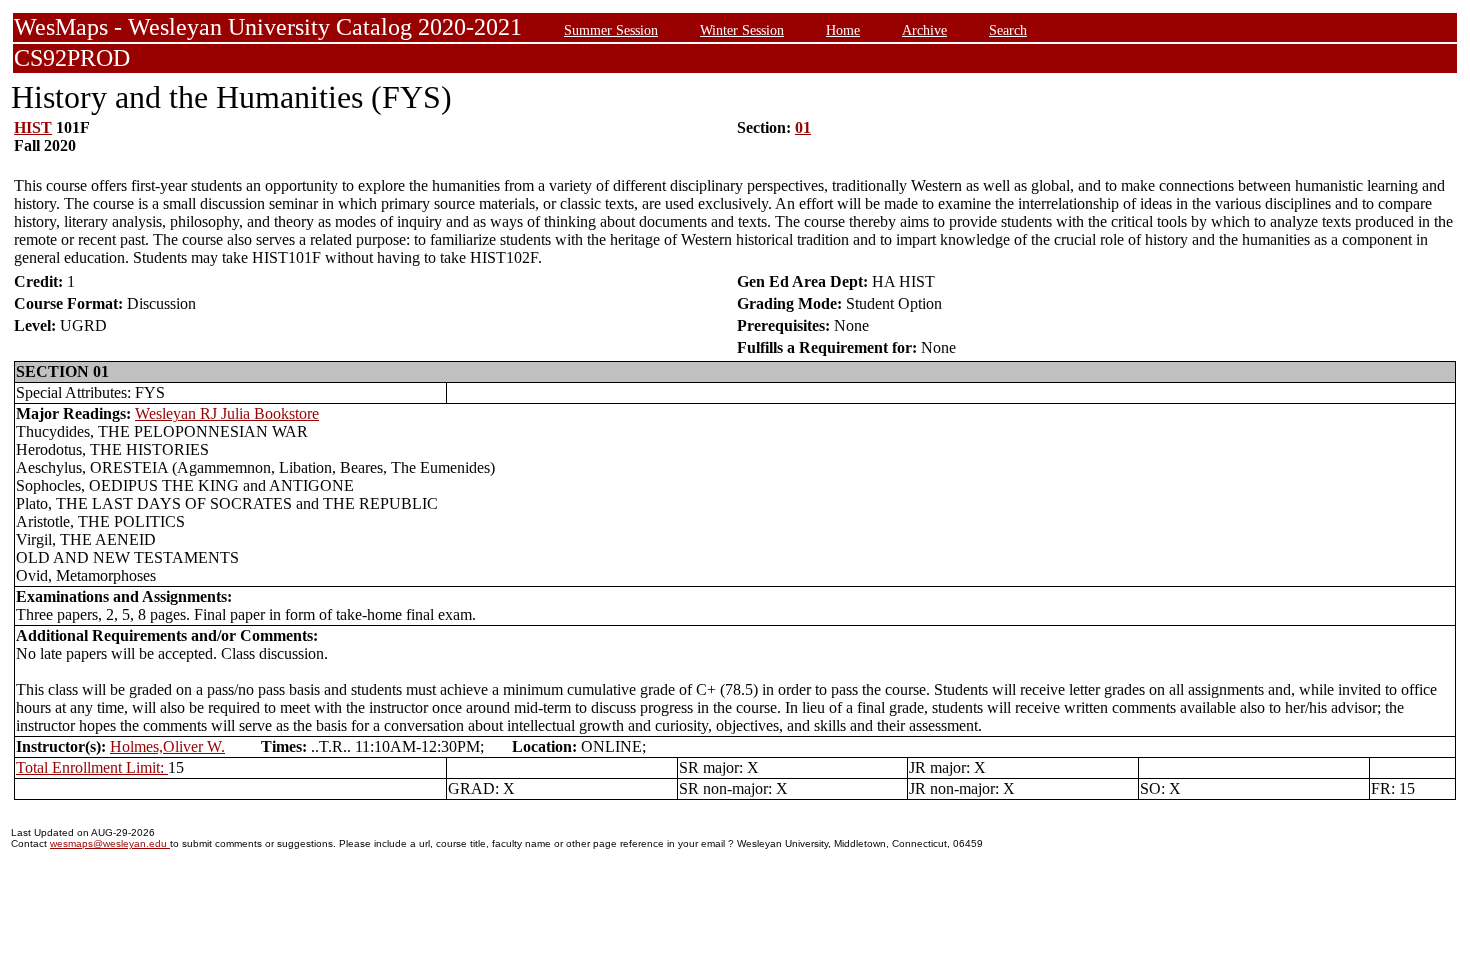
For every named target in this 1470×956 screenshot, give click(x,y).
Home (843, 30)
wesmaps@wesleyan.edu (110, 843)
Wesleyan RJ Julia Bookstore (227, 413)
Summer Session (611, 30)
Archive (924, 30)
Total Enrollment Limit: (92, 767)
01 (803, 127)
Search (1008, 30)
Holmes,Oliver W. (167, 746)
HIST (33, 127)
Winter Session (742, 30)
